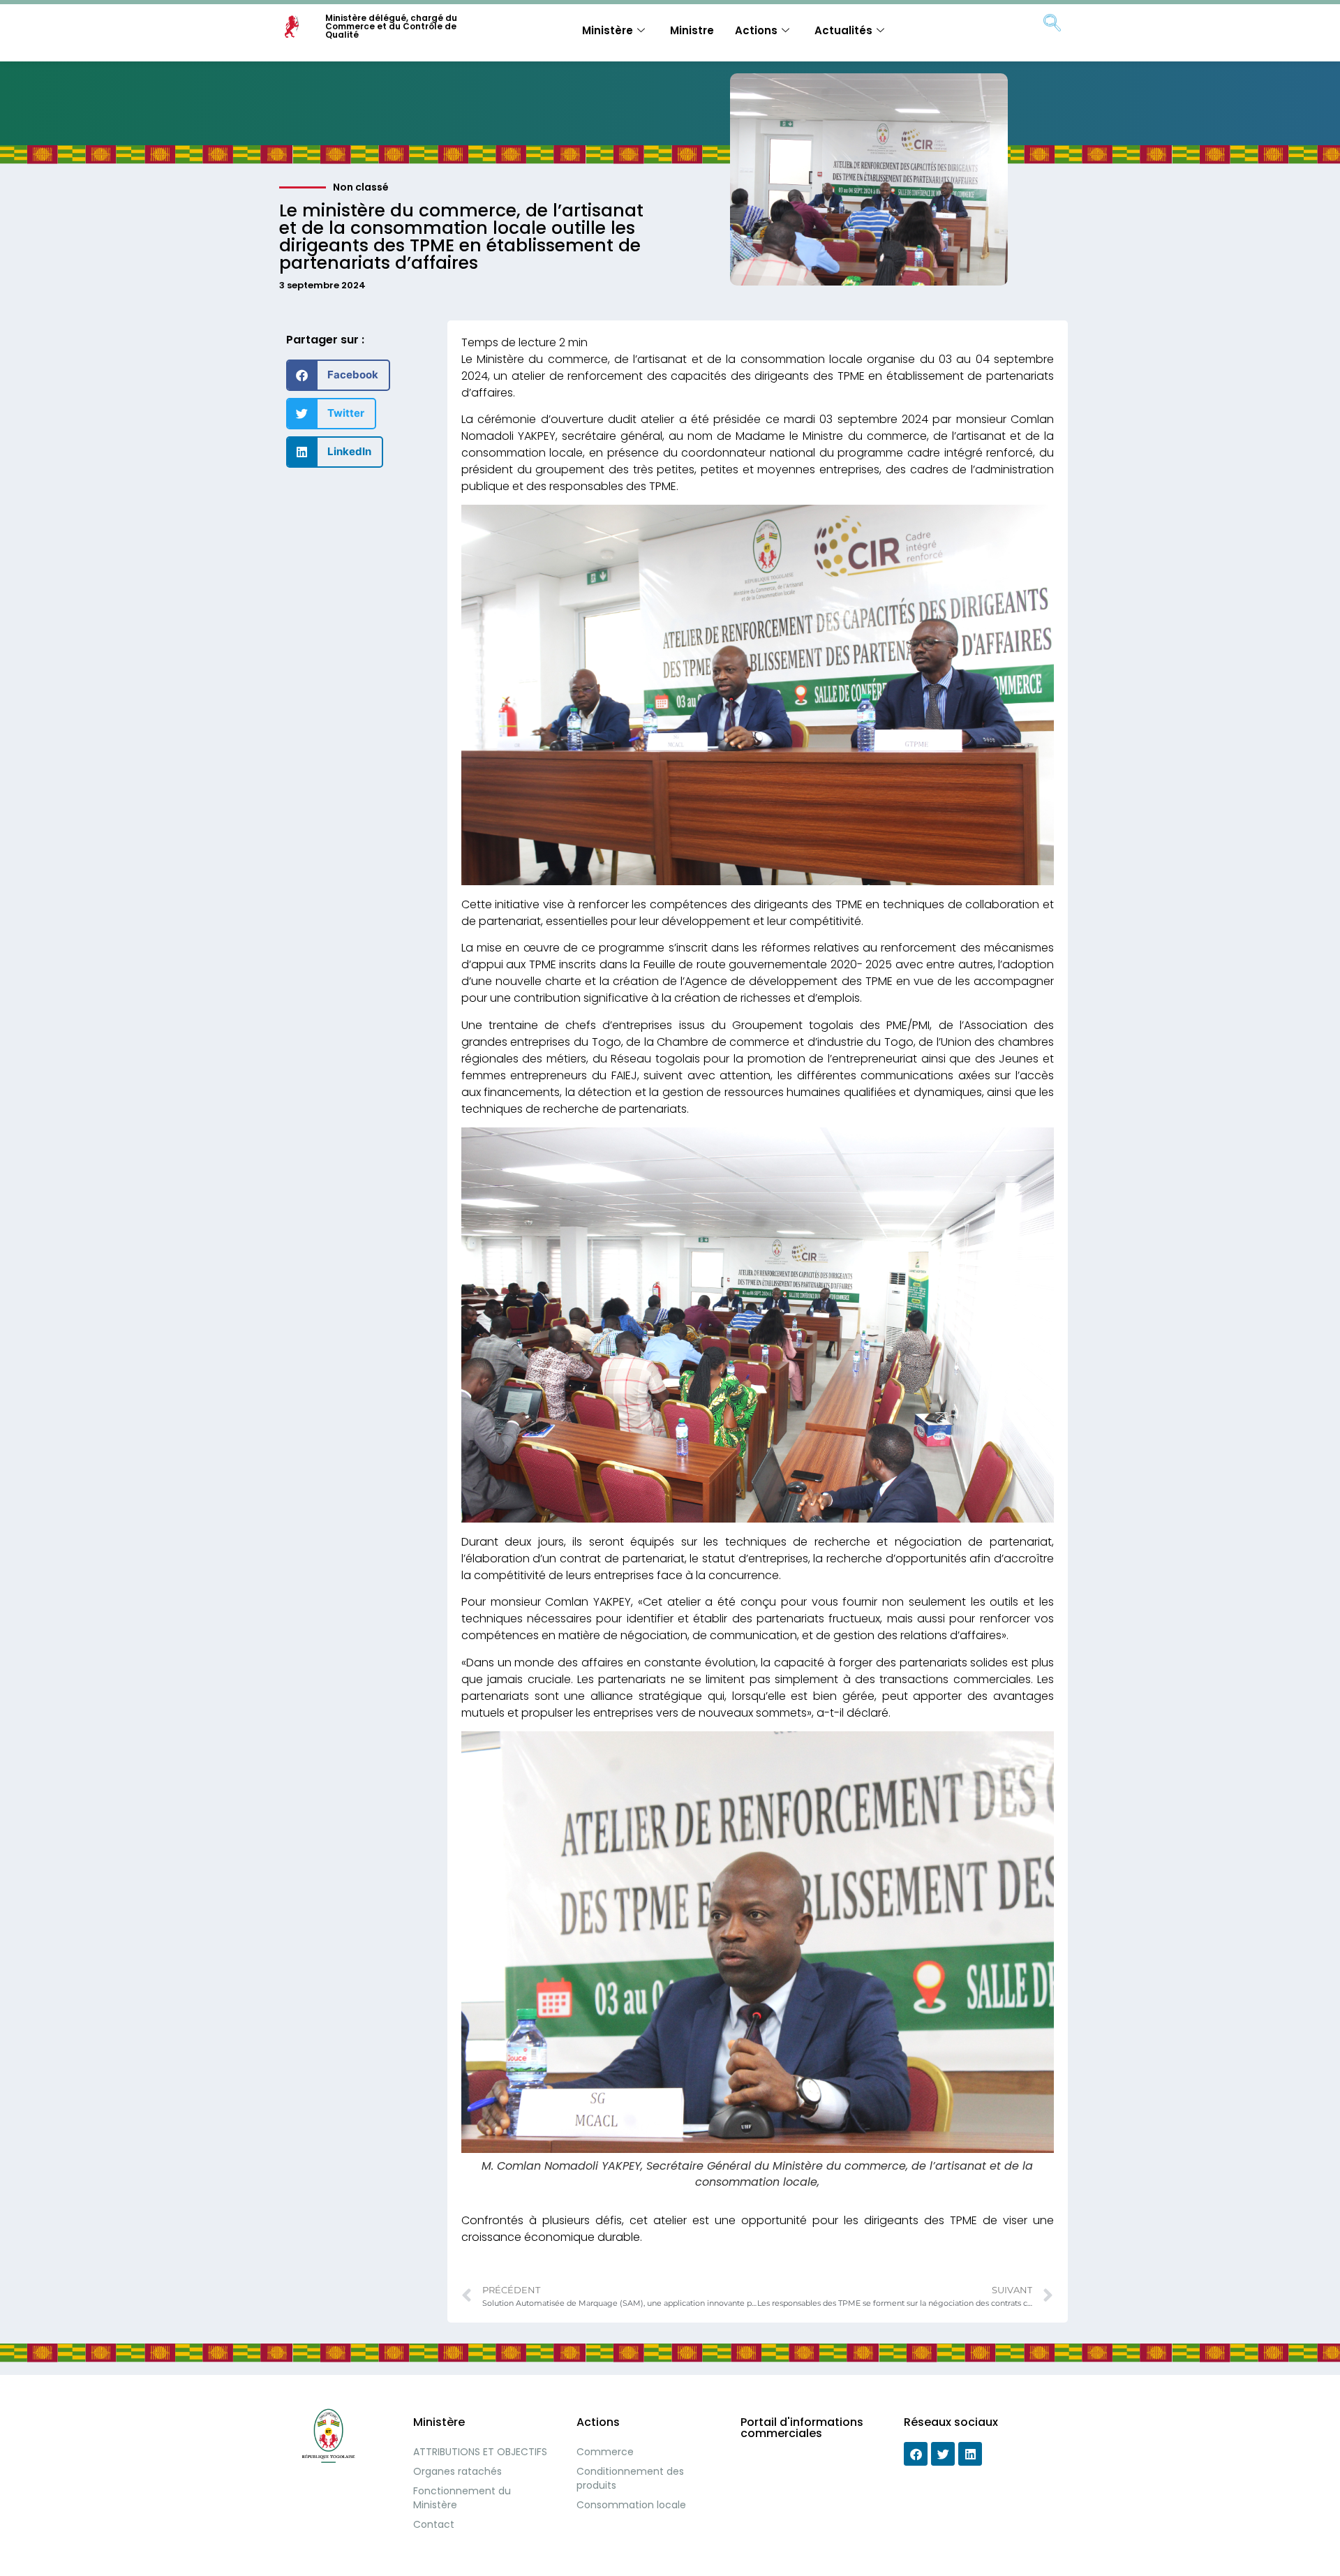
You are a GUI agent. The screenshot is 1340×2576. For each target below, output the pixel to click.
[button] (338, 375)
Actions (756, 30)
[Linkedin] (970, 2454)
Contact (434, 2524)
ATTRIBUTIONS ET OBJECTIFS (480, 2452)
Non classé (361, 187)
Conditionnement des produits (630, 2478)
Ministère (608, 30)
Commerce (605, 2452)
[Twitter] (943, 2454)
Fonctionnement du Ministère (462, 2498)
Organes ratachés (457, 2471)
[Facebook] (916, 2454)
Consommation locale (631, 2505)
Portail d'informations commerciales (802, 2428)
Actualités (843, 30)
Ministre (692, 30)
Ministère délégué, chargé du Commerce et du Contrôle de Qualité (391, 26)
